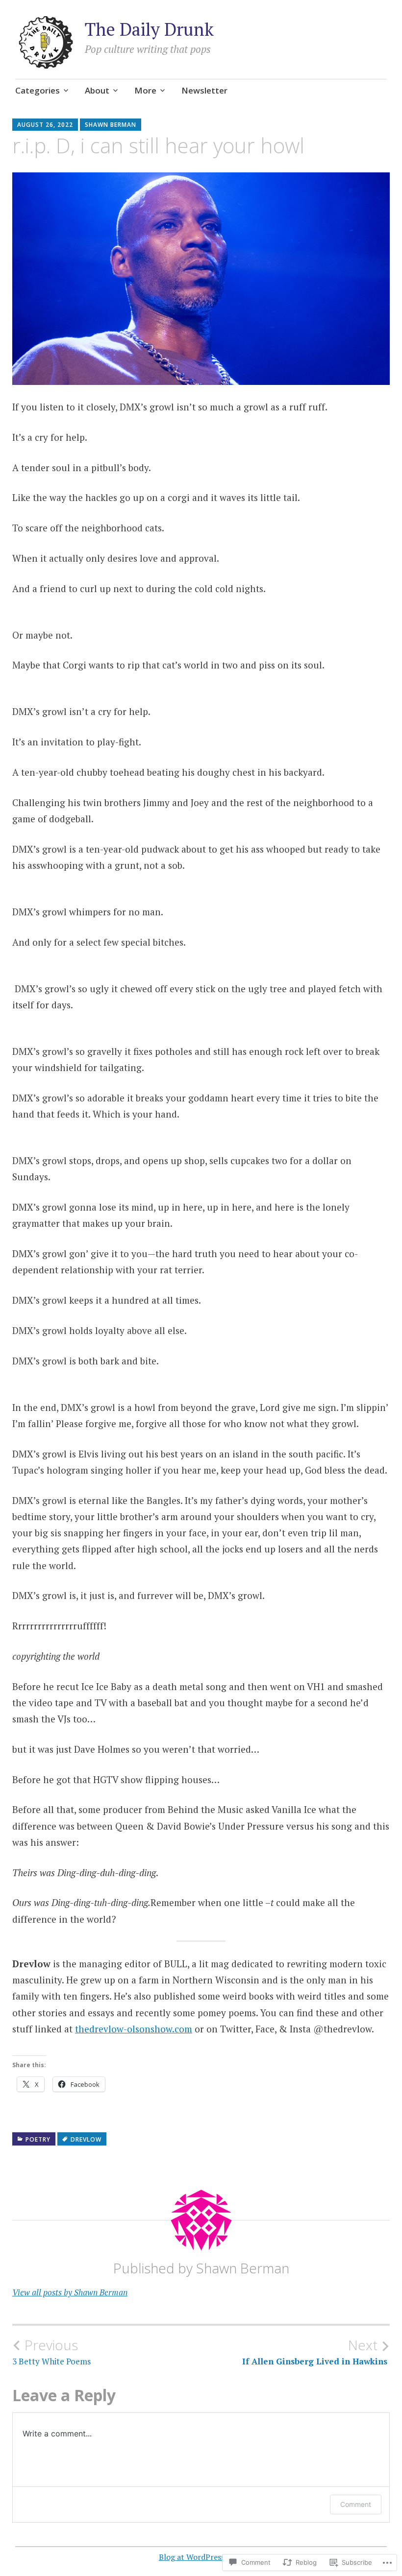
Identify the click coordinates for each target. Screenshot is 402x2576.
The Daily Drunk (149, 29)
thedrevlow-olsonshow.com (134, 2029)
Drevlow (86, 2139)
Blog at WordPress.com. (201, 2557)
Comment (356, 2504)
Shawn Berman (111, 125)
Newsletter (204, 90)
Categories (38, 90)
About (97, 90)
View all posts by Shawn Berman (70, 2292)
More (145, 90)
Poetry (38, 2139)
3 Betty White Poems (51, 2352)
